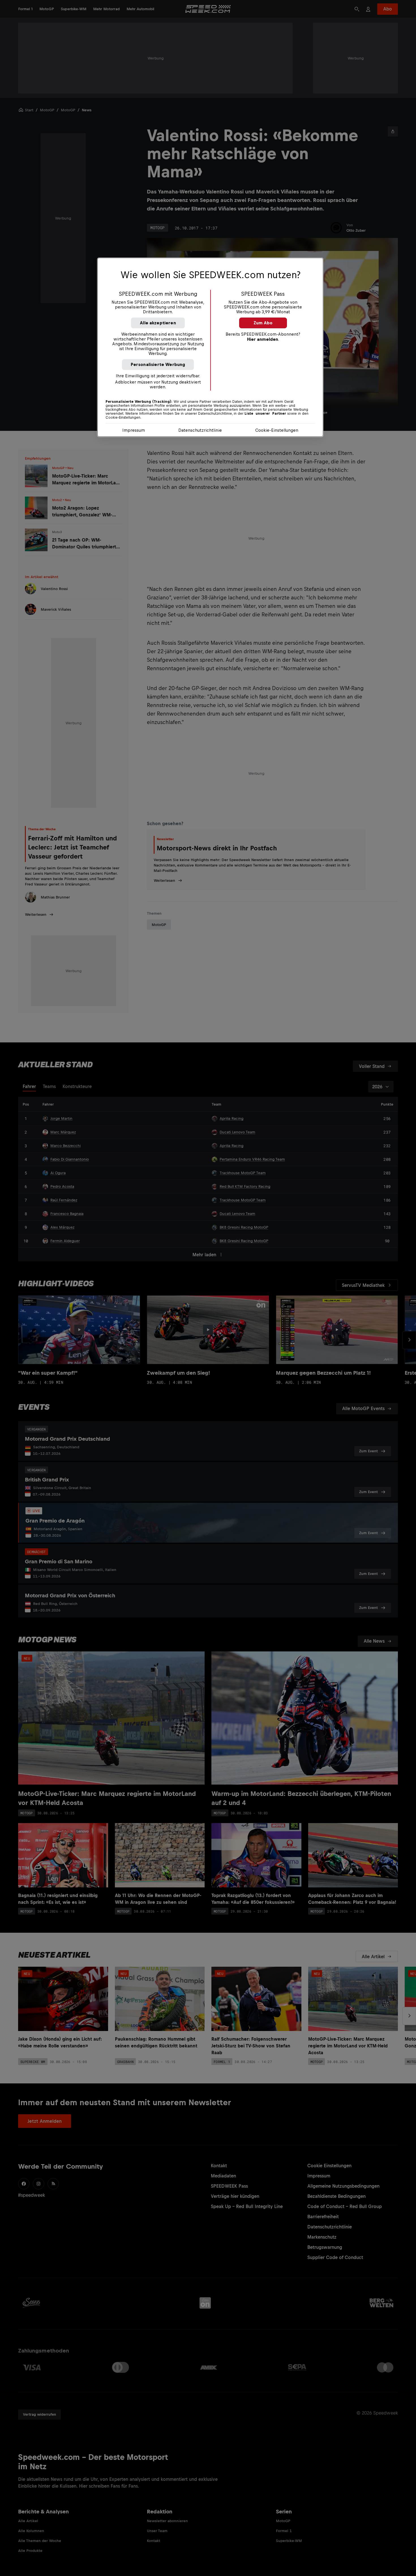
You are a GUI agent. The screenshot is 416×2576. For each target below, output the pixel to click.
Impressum (134, 430)
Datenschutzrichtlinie (200, 430)
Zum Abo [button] (263, 323)
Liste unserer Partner (265, 414)
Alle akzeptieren (158, 323)
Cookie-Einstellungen (277, 430)
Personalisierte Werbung (158, 364)
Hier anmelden (263, 339)
